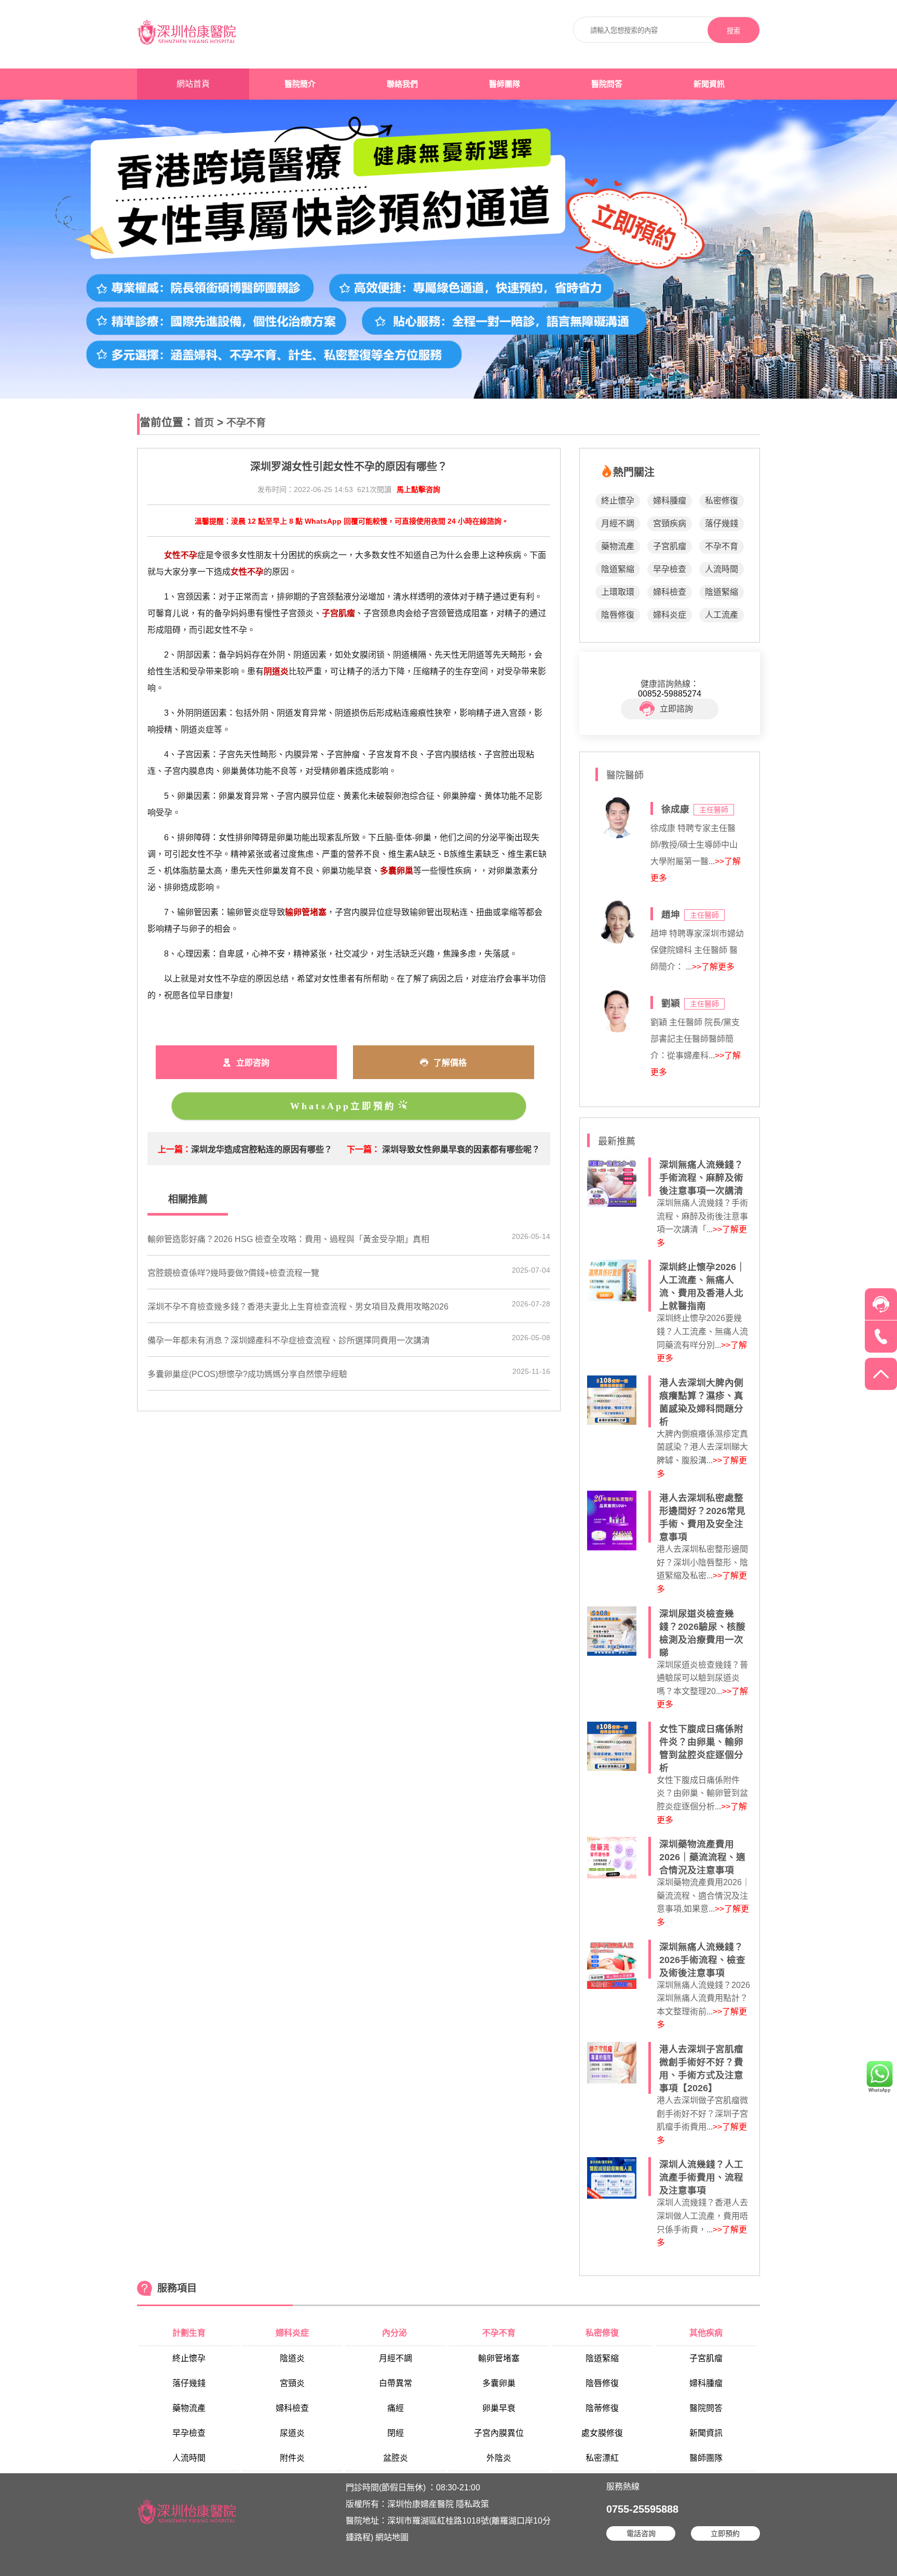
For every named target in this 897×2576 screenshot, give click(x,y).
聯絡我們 (402, 84)
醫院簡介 (300, 84)
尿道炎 (292, 2433)
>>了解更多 (713, 967)
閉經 (396, 2433)
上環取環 (618, 592)
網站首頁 (193, 84)
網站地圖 (392, 2537)
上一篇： (174, 1149)
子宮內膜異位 (499, 2433)
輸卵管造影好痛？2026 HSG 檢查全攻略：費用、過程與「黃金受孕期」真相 (288, 1239)
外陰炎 (499, 2458)
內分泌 (396, 2333)
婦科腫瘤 (670, 501)
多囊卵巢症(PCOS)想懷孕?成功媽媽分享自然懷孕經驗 (247, 1374)
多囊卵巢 (499, 2383)
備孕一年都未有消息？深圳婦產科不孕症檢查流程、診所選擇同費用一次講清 (289, 1340)
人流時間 (722, 569)
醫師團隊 (505, 84)
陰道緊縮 (618, 569)
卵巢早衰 (499, 2408)
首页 (204, 423)
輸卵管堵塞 (499, 2358)
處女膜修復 (602, 2433)
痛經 (396, 2408)
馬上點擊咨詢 (418, 489)
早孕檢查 (670, 569)
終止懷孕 (618, 501)
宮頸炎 (292, 2383)
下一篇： (363, 1149)
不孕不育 (246, 423)
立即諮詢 (676, 709)
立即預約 (725, 2533)
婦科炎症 (670, 615)
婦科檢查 (670, 592)
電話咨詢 (641, 2533)
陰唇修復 (618, 615)
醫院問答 (607, 84)
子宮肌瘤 (670, 546)
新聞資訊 (709, 84)
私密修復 (722, 501)
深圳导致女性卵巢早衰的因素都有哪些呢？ (461, 1149)
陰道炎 (292, 2358)
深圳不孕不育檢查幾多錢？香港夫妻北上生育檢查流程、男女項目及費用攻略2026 (298, 1307)
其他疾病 (706, 2333)
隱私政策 (472, 2504)
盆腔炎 (396, 2458)
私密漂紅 (602, 2458)
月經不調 (618, 523)
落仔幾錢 (722, 523)
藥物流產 (618, 546)
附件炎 (292, 2458)
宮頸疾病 (670, 523)
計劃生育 (189, 2333)
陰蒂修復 (602, 2408)
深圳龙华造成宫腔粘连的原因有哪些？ (262, 1149)
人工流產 (722, 615)
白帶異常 (396, 2383)
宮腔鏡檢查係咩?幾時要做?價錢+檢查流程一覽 (233, 1273)
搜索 (733, 31)
